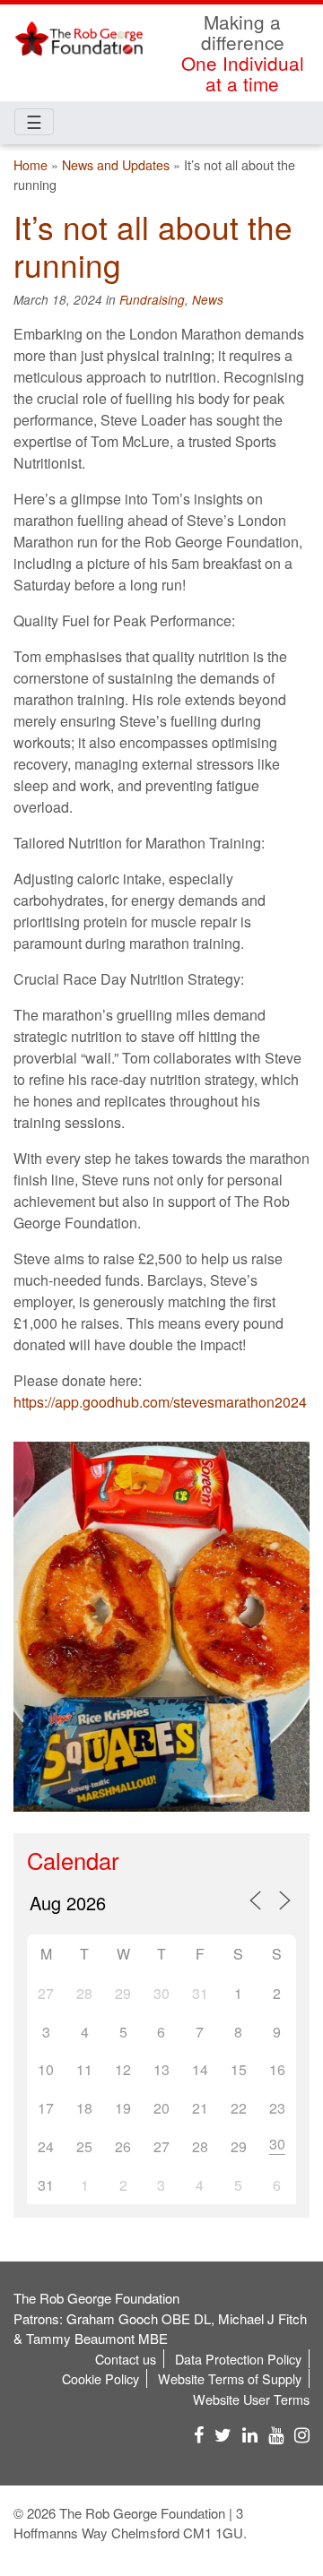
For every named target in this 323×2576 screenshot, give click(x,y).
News (208, 300)
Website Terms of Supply (230, 2378)
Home (31, 164)
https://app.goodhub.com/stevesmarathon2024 (160, 1402)
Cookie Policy (100, 2378)
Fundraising (152, 300)
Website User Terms (251, 2399)
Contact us (126, 2359)
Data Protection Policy (238, 2359)
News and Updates (116, 164)
